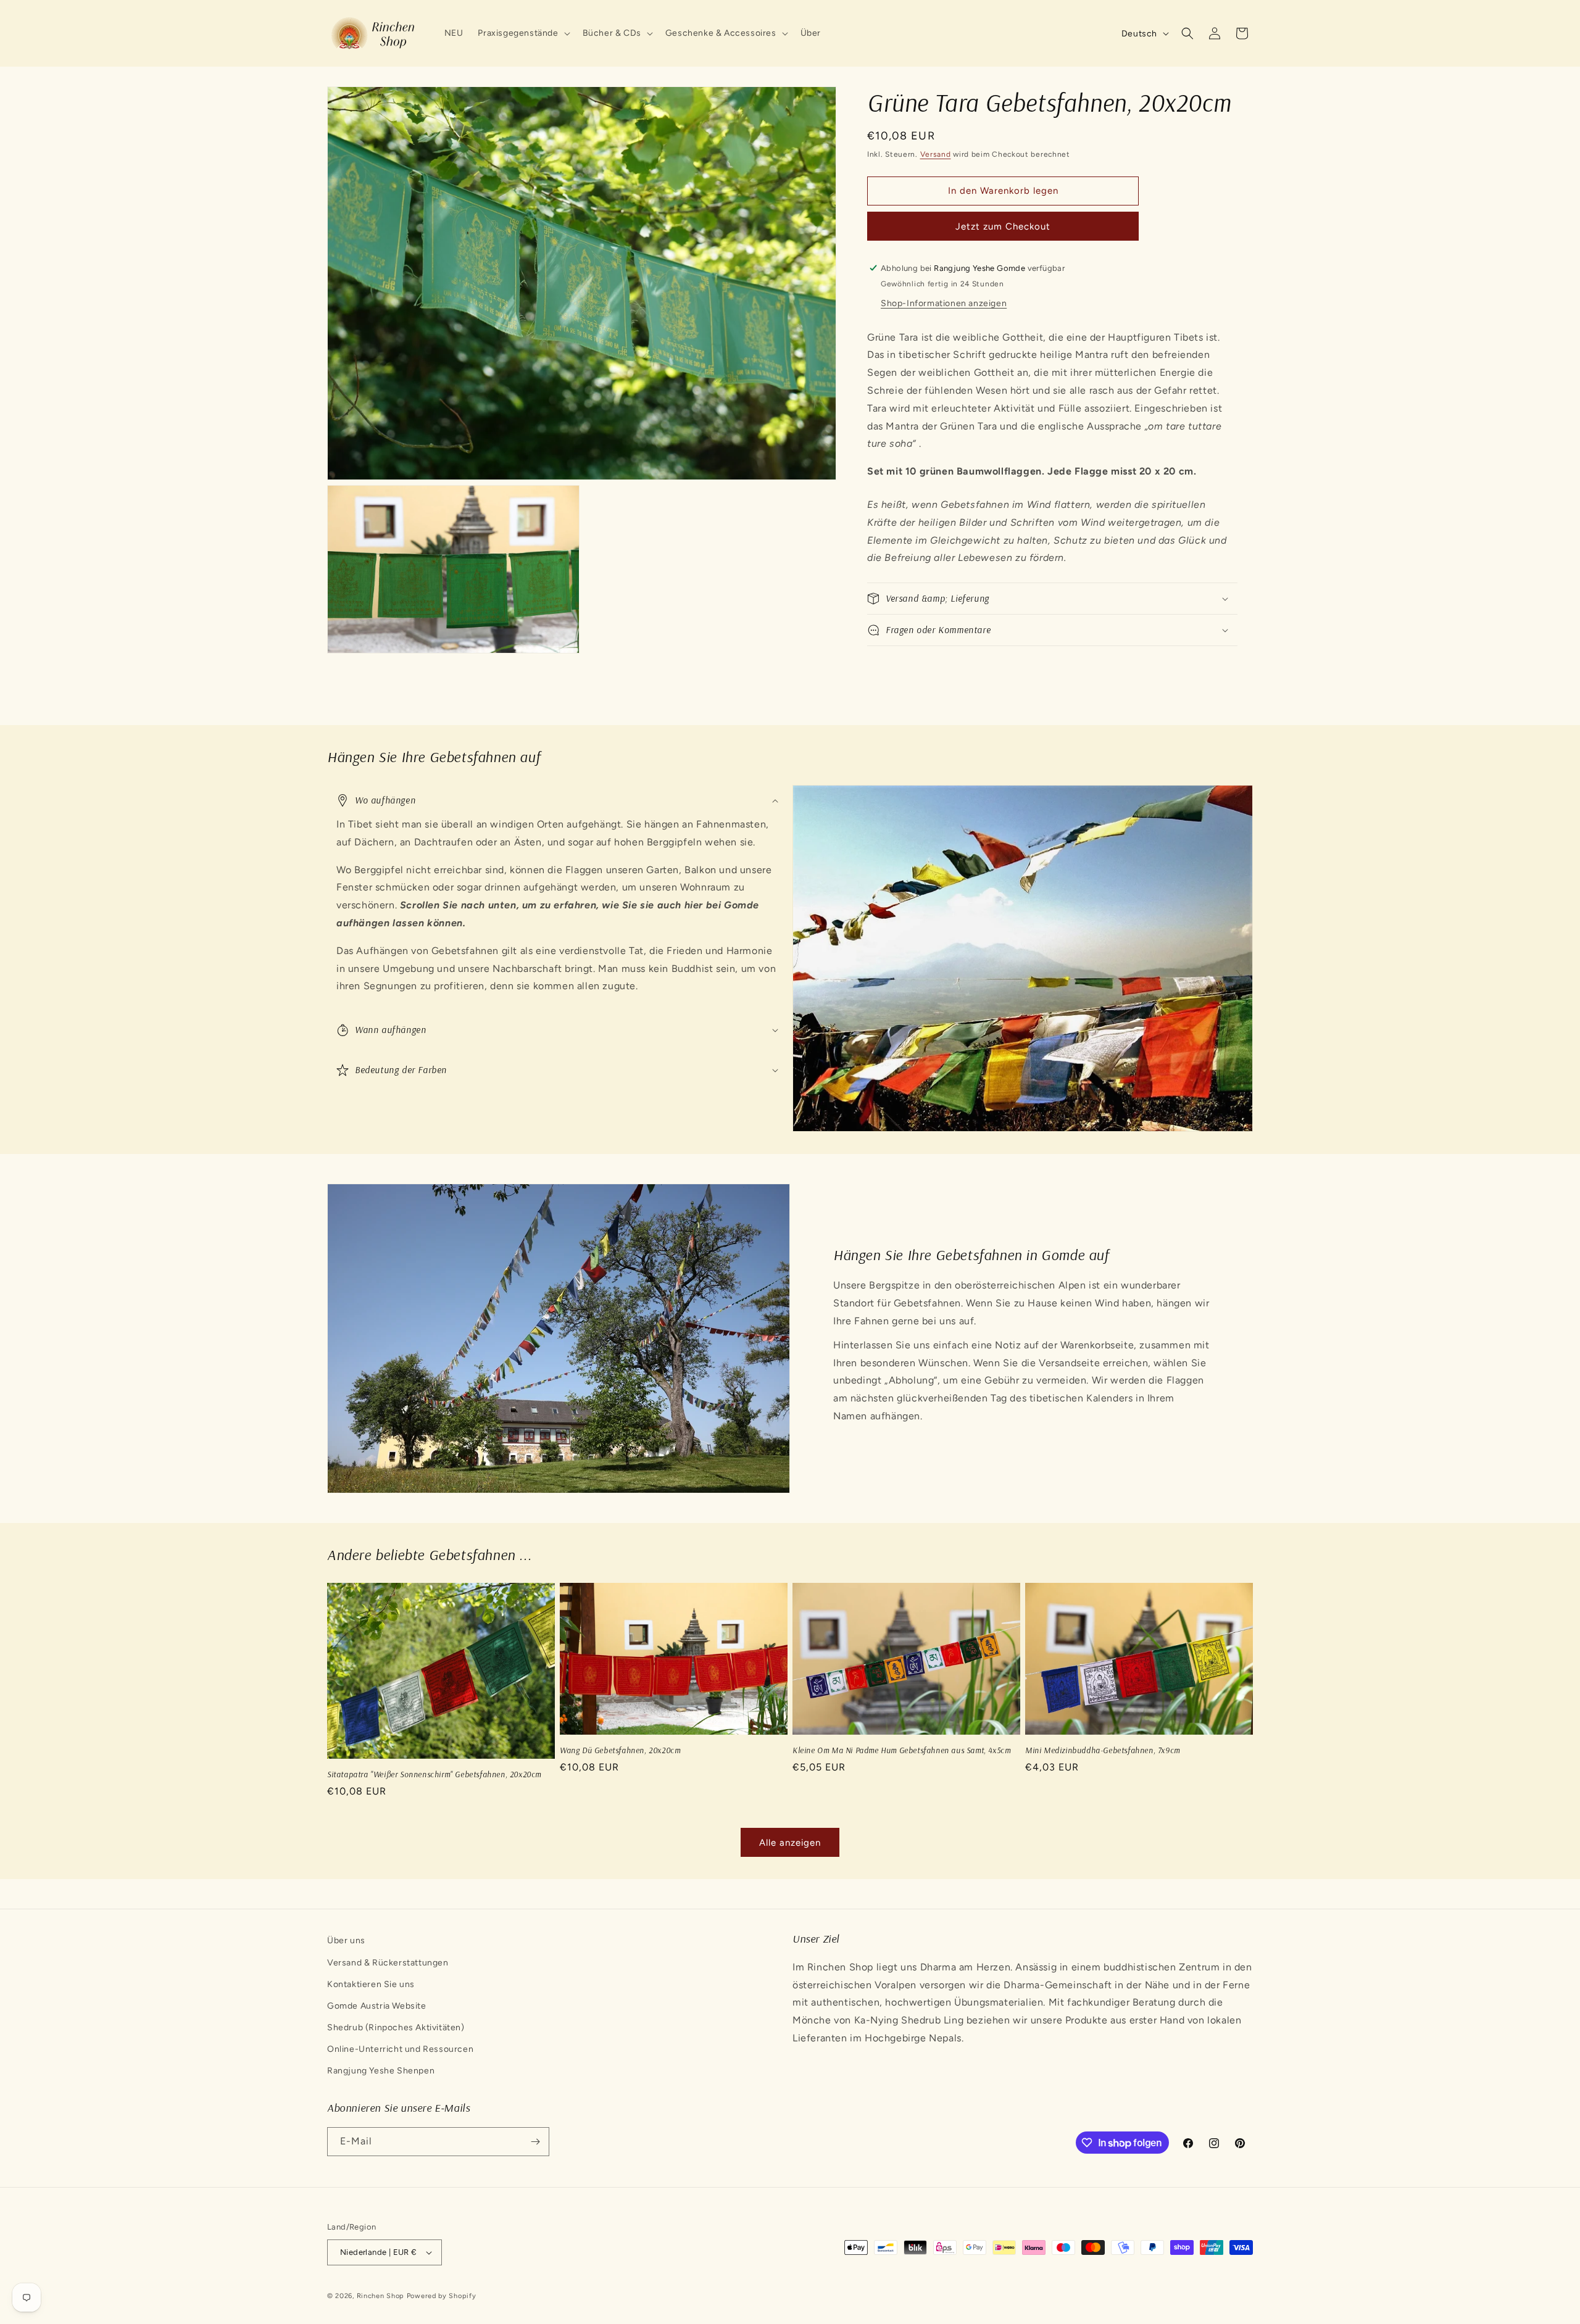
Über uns (346, 1940)
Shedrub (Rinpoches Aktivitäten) (396, 2027)
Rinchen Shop (380, 2296)
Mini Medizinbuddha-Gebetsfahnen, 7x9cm (1103, 1750)
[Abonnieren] (535, 2142)
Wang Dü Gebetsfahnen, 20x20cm (620, 1750)
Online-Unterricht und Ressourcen (400, 2049)
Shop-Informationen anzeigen (944, 303)
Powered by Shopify (442, 2296)
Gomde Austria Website (377, 2006)
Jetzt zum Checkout (1003, 226)
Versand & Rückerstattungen (388, 1963)
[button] (522, 33)
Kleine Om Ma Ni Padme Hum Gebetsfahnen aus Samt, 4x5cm (901, 1750)
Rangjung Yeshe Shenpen (381, 2071)
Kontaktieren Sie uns (371, 1984)
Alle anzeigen (790, 1843)
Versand (936, 154)
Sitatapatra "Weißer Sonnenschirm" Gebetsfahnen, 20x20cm (434, 1774)
